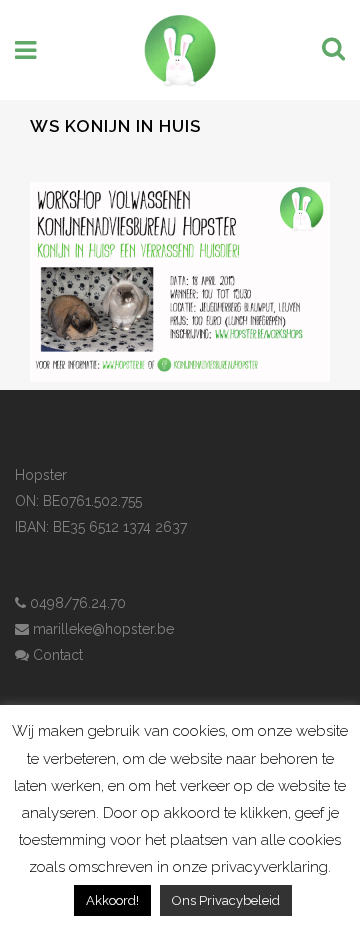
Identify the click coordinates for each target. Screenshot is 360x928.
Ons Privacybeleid (226, 900)
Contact (56, 655)
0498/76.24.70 (76, 603)
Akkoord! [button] (112, 900)
